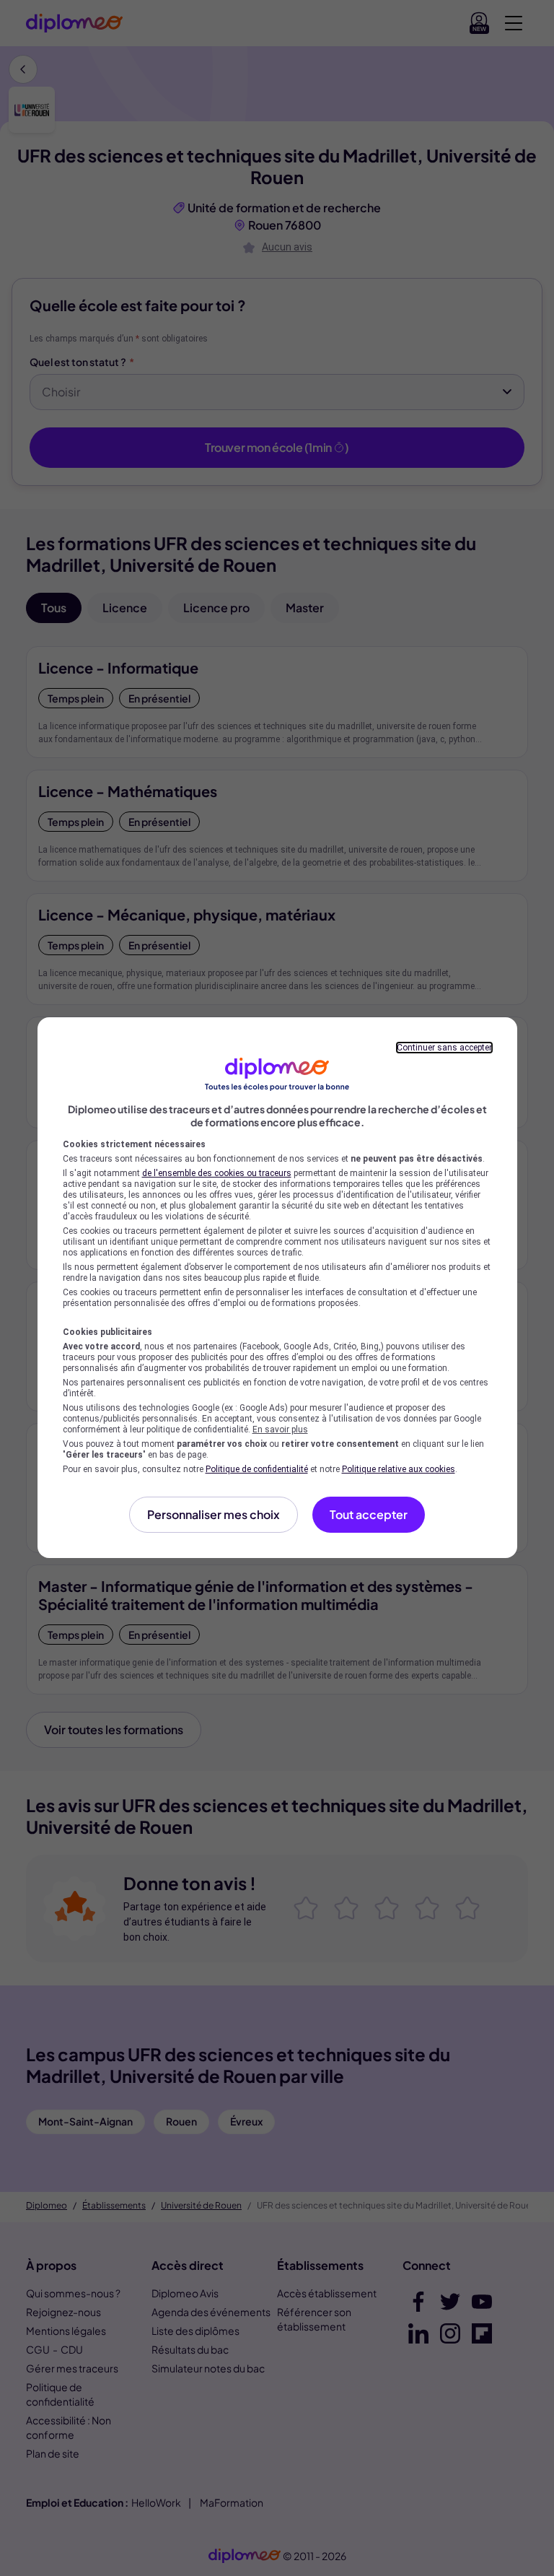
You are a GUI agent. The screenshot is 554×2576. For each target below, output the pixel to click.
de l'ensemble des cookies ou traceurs (217, 1173)
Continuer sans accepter (444, 1048)
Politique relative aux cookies (399, 1469)
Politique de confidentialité (257, 1469)
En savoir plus (280, 1430)
